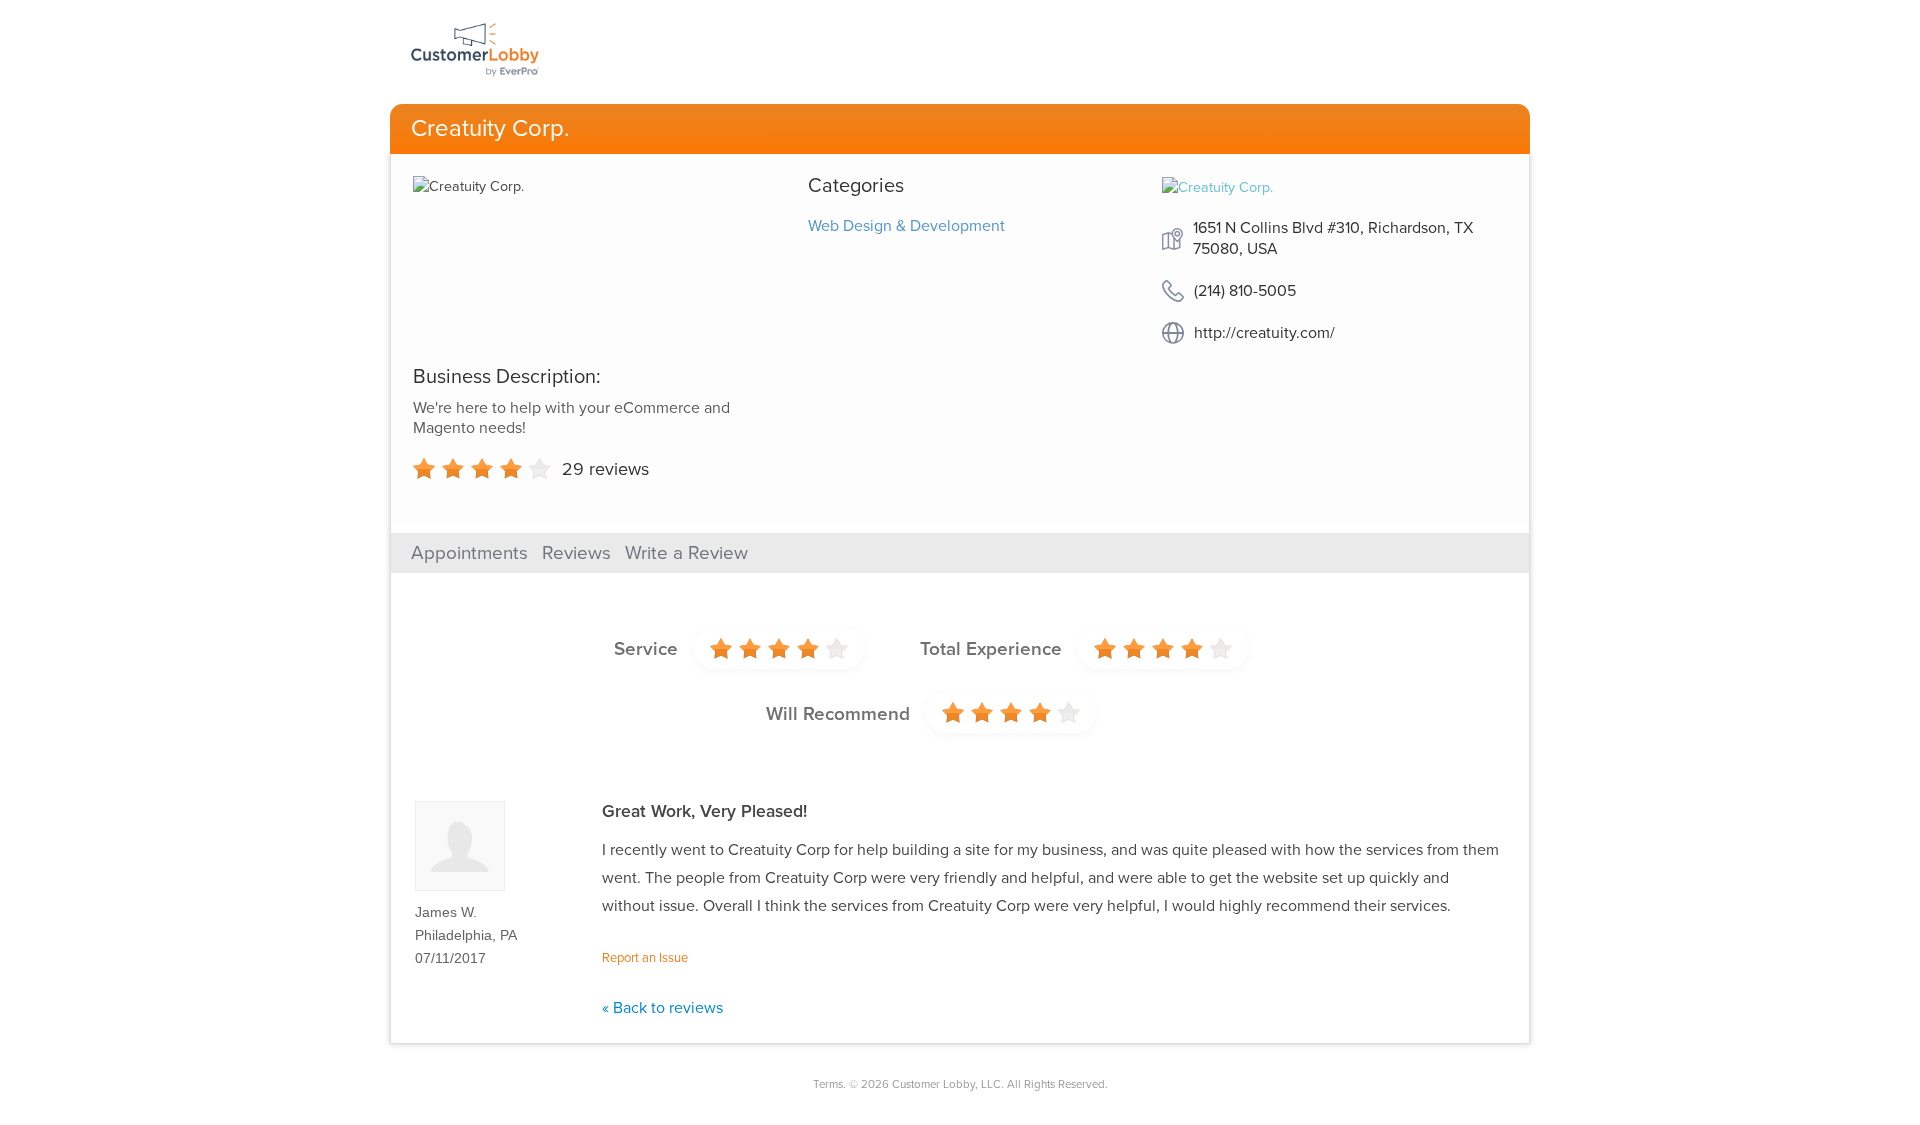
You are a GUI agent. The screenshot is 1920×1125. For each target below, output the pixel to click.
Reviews (576, 553)
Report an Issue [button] (645, 958)
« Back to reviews (662, 1008)
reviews (605, 469)
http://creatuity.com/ (1264, 333)
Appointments (469, 553)
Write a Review (686, 553)
